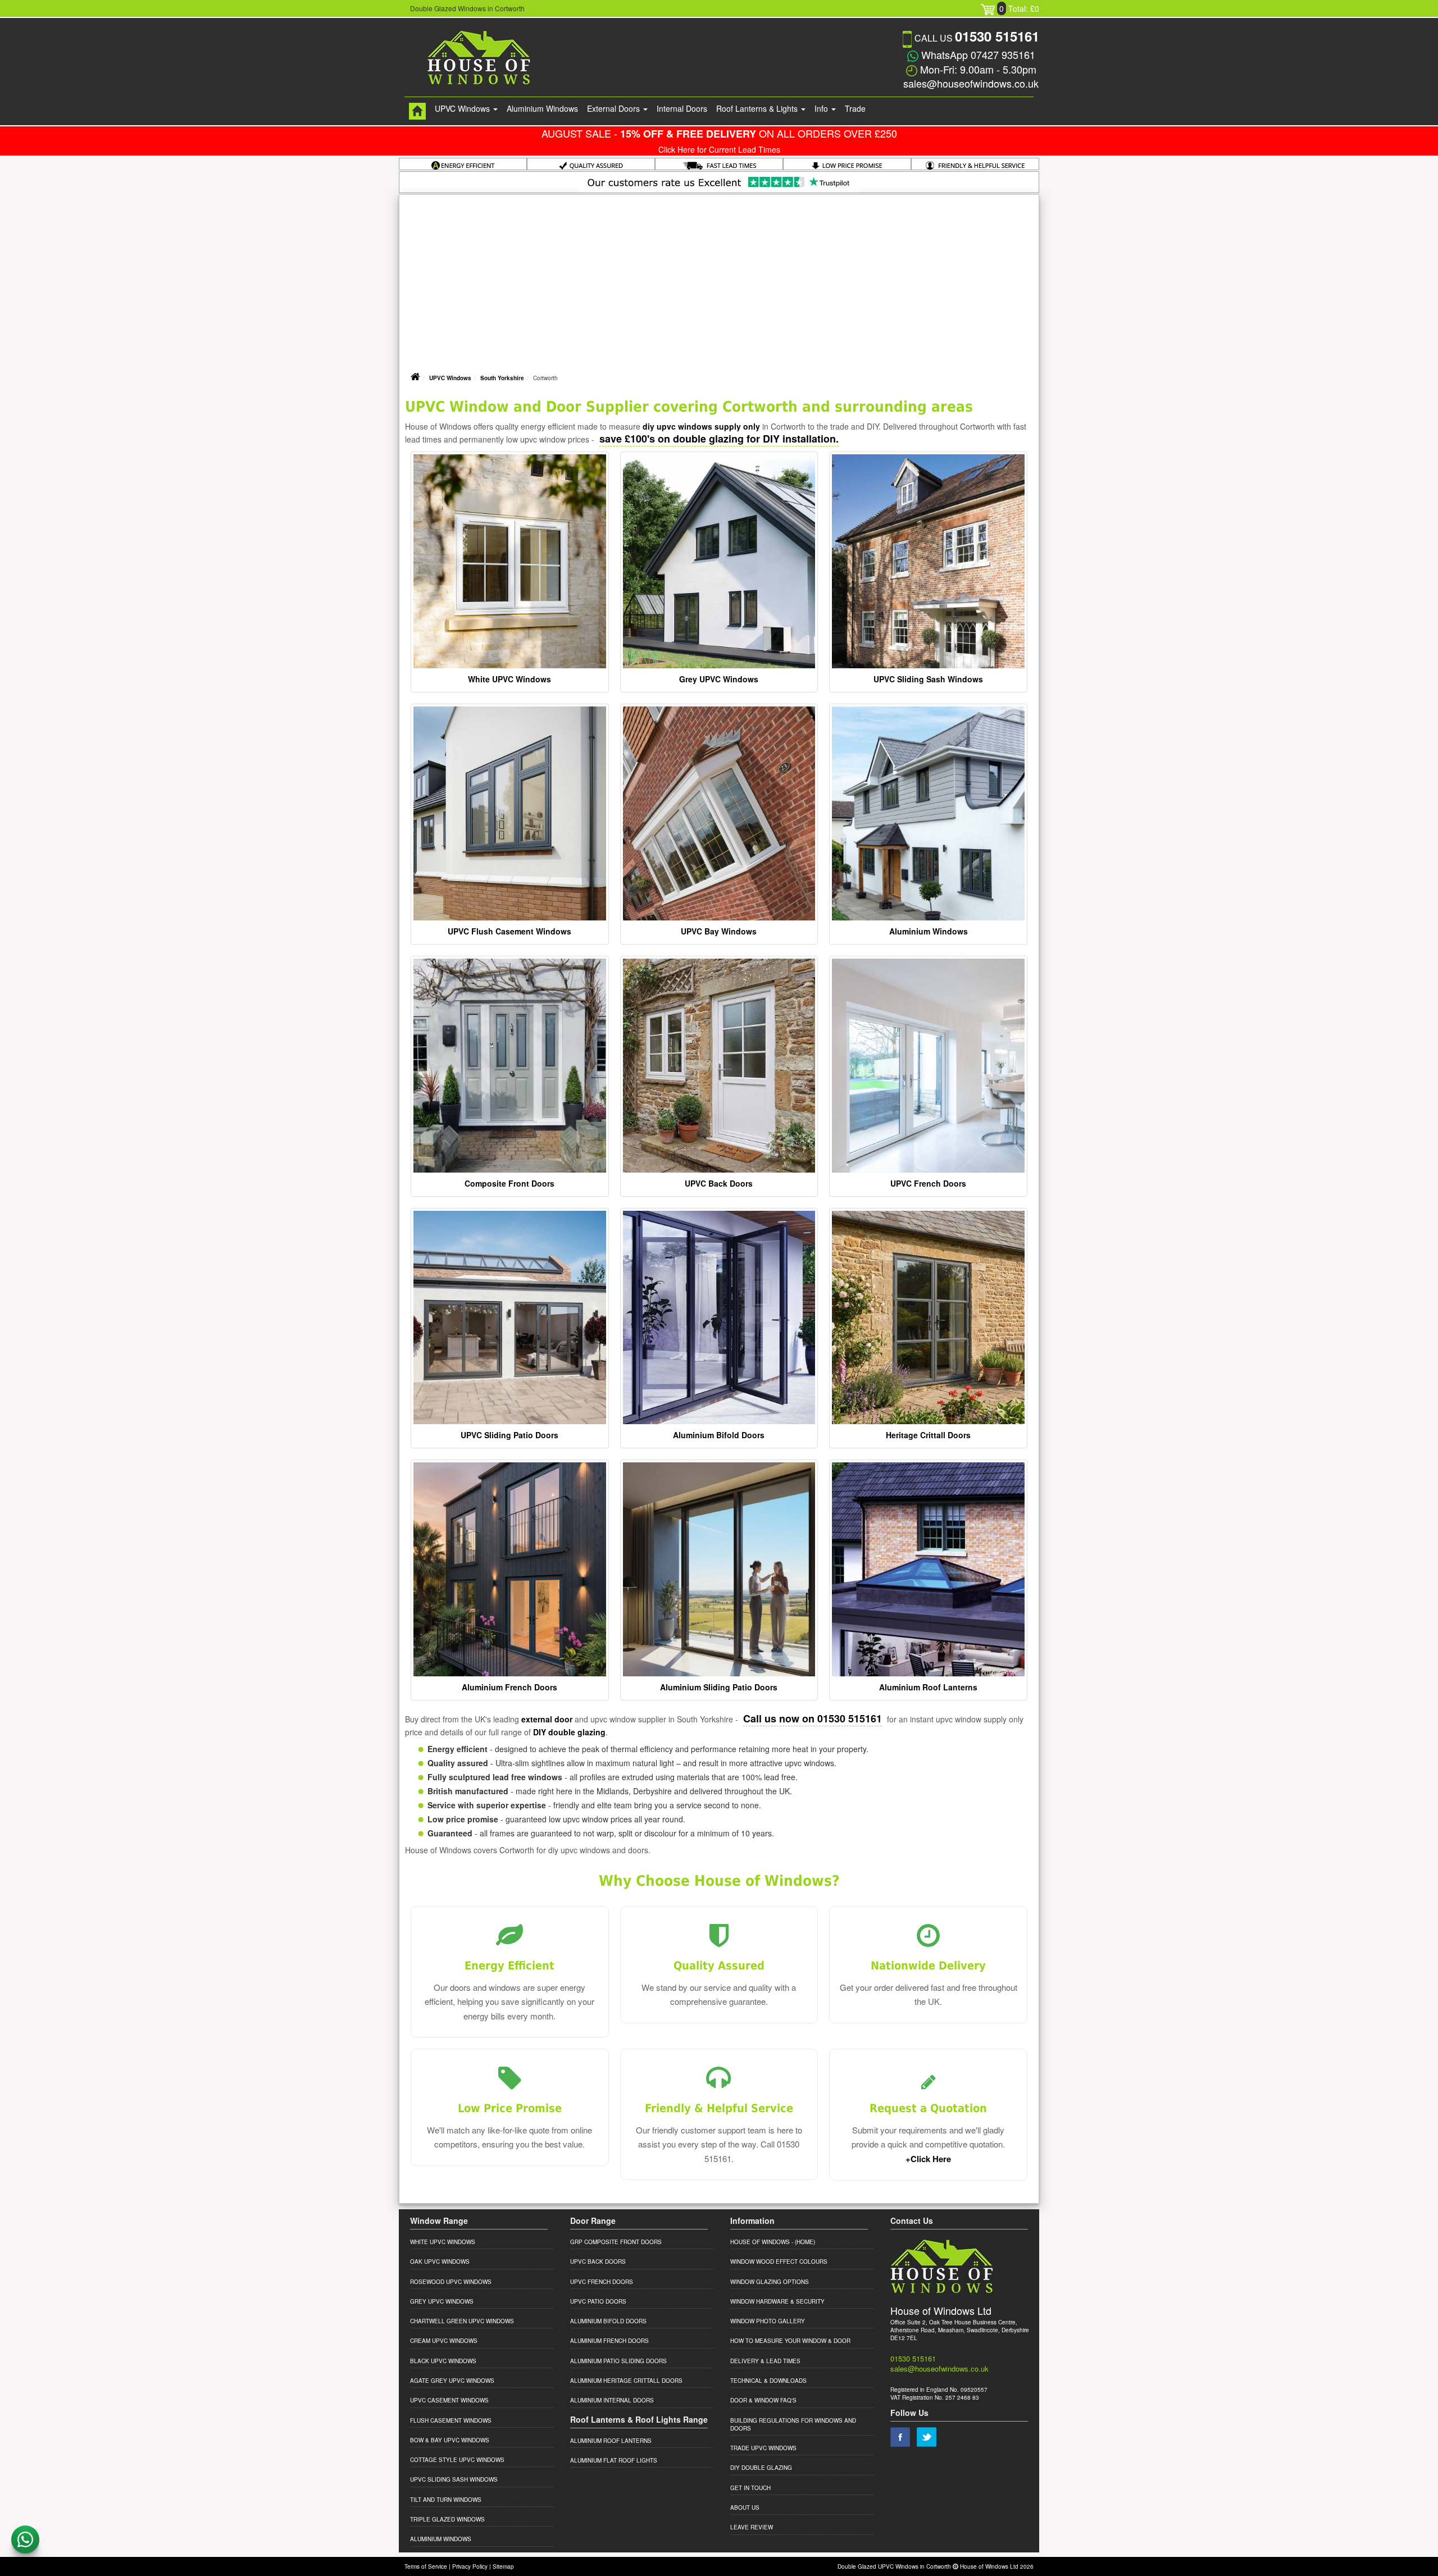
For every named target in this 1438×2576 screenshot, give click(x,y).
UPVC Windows (450, 378)
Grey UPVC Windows (719, 679)
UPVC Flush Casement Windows (509, 931)
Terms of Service (426, 2566)
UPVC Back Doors (719, 1183)
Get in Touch (750, 2488)
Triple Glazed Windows (447, 2519)
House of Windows (760, 2242)
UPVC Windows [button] (463, 108)
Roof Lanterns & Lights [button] (758, 108)
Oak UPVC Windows (440, 2262)
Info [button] (822, 108)
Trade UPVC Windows (763, 2448)
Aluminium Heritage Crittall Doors (626, 2381)
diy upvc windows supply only (701, 426)
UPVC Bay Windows (719, 931)
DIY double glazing (569, 1732)
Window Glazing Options (770, 2282)
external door (547, 1719)
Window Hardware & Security (777, 2301)
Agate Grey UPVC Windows (452, 2381)
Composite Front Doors (509, 1183)
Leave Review (752, 2527)
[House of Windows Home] (417, 111)
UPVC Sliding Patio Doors (509, 1435)
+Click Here (928, 2159)
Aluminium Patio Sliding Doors (618, 2361)
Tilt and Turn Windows (446, 2500)
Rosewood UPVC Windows (451, 2282)
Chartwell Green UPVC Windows (462, 2321)
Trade (855, 108)
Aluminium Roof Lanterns (928, 1687)
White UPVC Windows (509, 679)
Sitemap (503, 2566)
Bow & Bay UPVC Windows (450, 2440)
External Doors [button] (615, 108)
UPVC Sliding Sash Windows (928, 679)
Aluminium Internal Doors (612, 2400)
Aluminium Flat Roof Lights (614, 2460)
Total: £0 (1019, 8)
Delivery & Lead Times (765, 2361)
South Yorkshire (502, 378)
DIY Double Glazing (761, 2468)
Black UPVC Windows (443, 2361)
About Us (745, 2507)
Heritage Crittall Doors (928, 1435)
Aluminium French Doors (509, 1687)
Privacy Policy (470, 2566)
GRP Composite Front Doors (616, 2242)
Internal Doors (682, 108)
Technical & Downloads (768, 2381)
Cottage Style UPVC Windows (457, 2460)
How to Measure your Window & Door (790, 2341)
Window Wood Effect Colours (779, 2262)
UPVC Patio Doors (598, 2301)
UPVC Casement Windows (449, 2400)
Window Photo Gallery (768, 2321)
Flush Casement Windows (451, 2420)
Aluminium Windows (542, 108)
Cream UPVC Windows (444, 2341)
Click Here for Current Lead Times (719, 149)
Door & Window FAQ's (763, 2400)
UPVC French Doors (928, 1183)
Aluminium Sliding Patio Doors (719, 1687)
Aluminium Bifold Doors (719, 1435)
